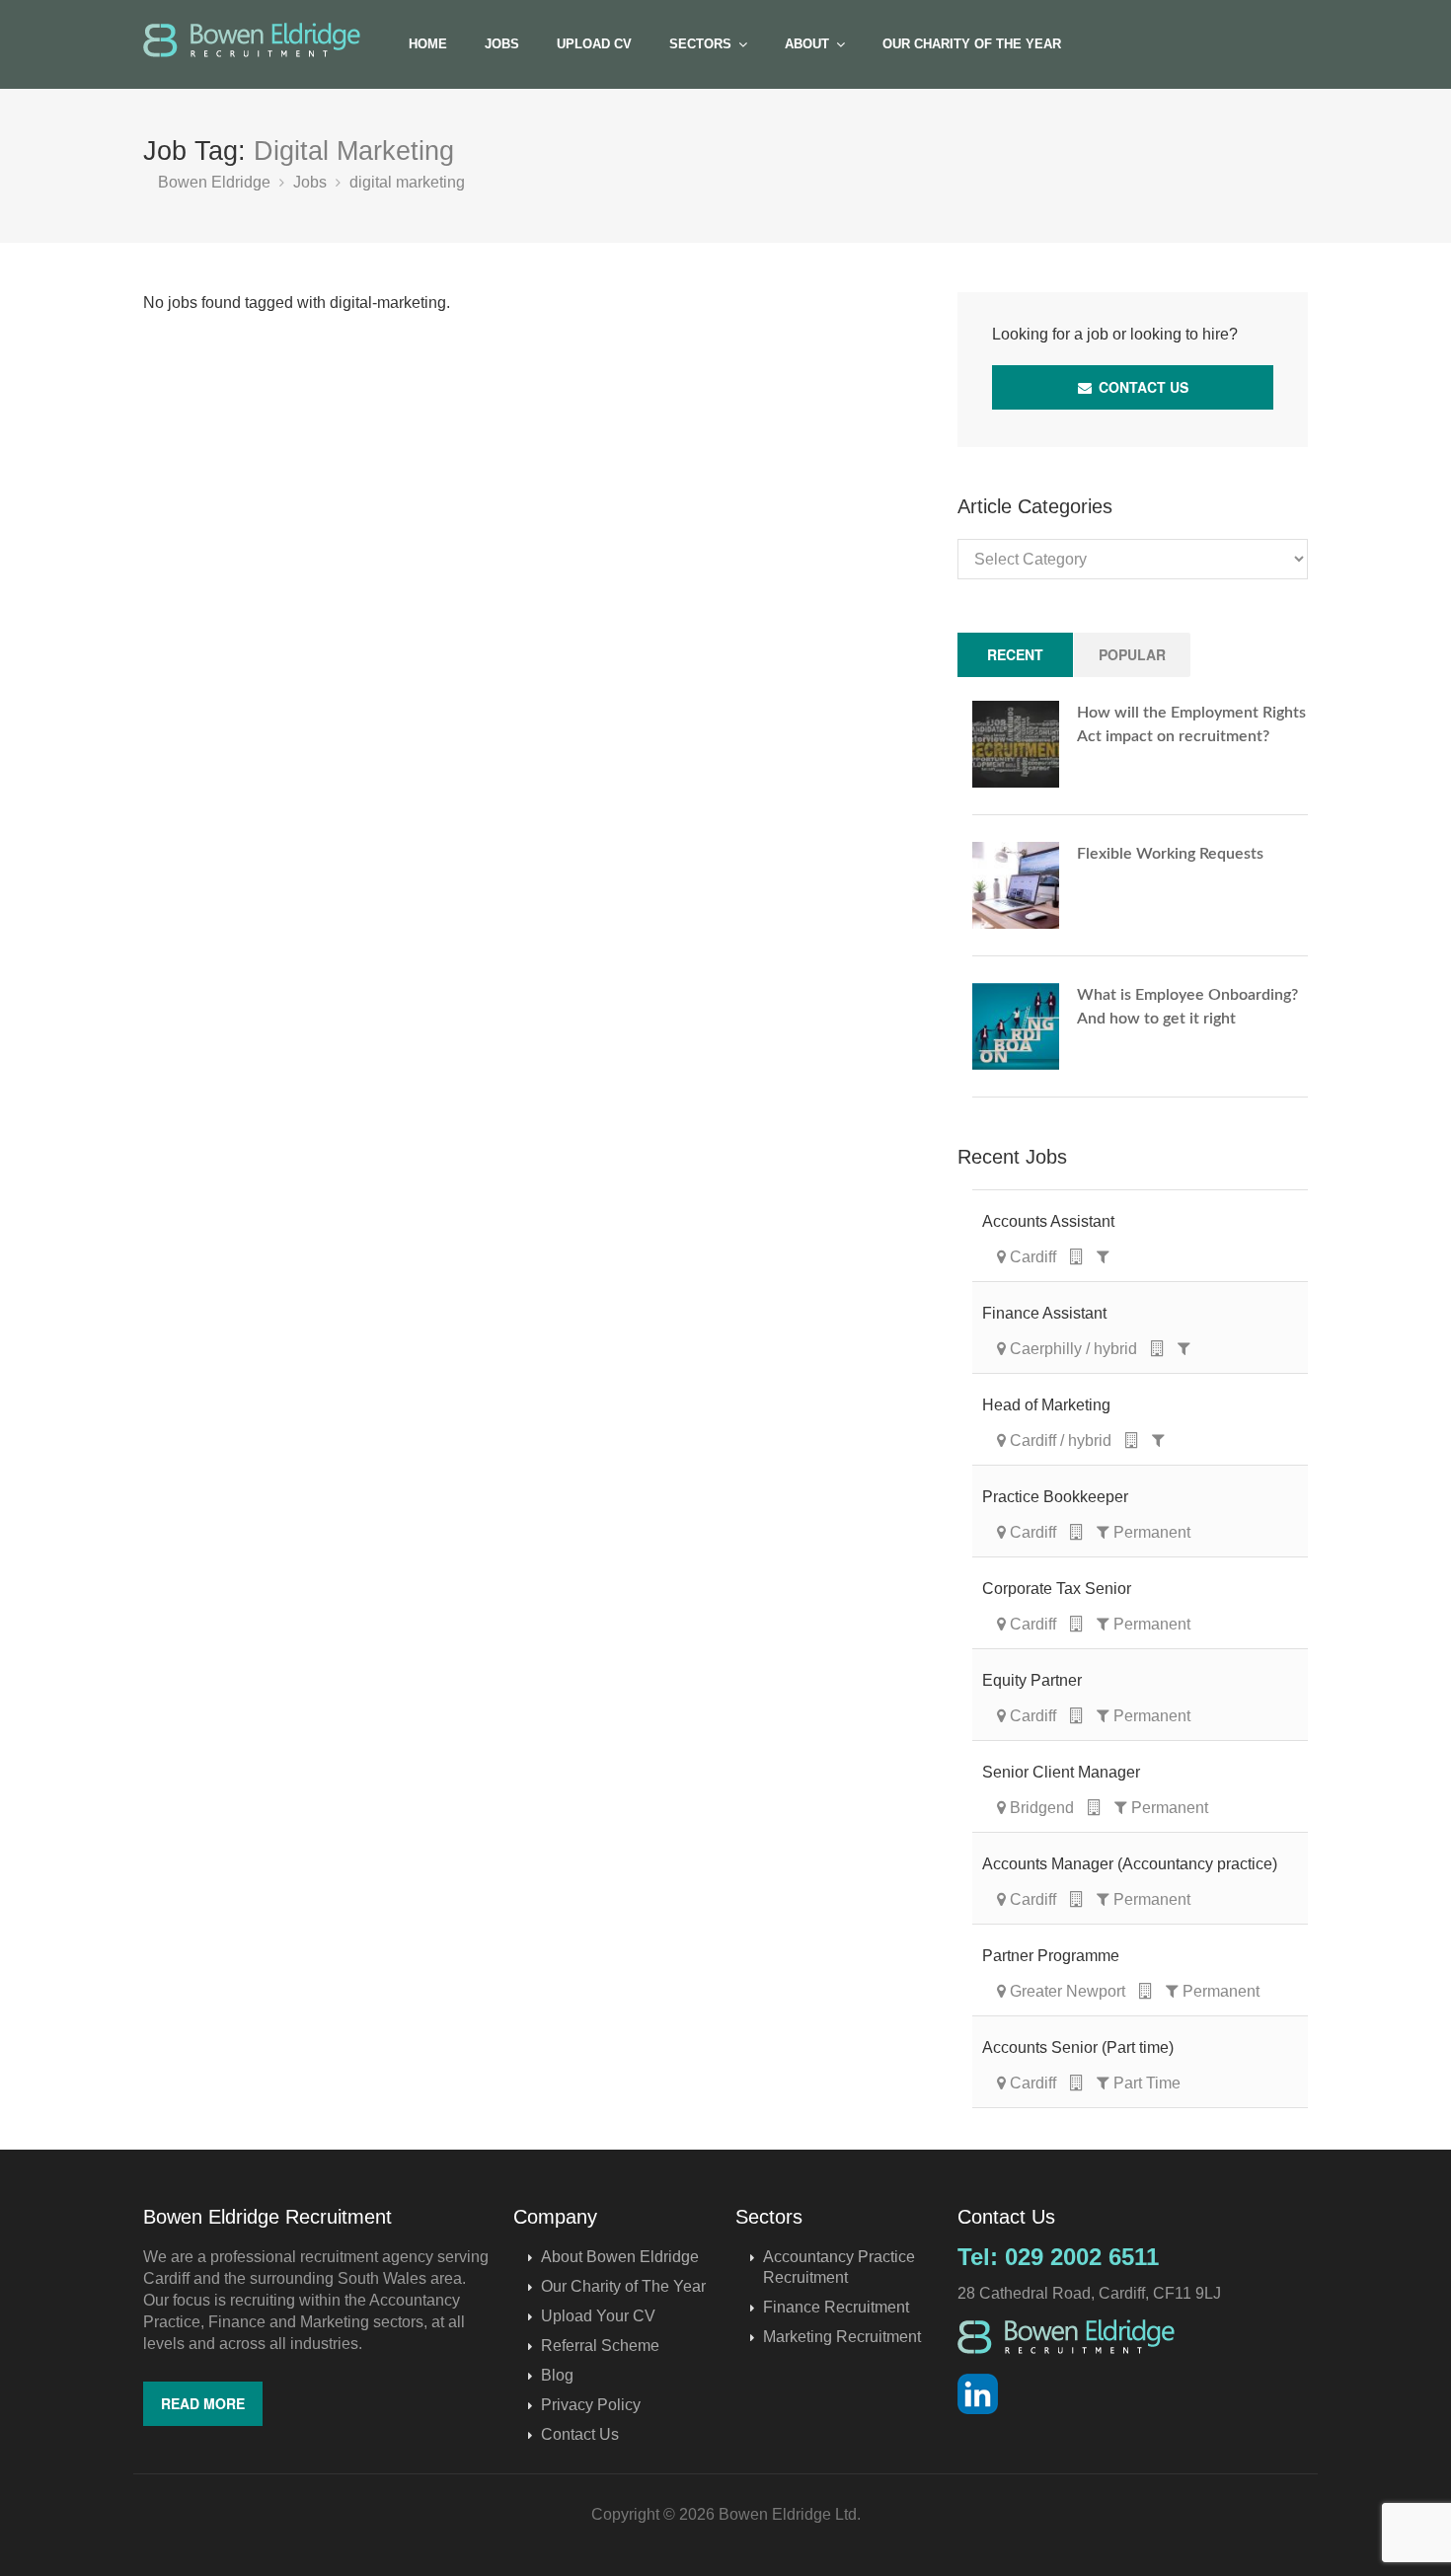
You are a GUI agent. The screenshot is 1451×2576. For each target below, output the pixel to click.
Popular (1132, 654)
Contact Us (1142, 387)
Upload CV (594, 44)
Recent (1015, 654)
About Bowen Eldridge (620, 2257)
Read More (203, 2403)
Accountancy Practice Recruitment (839, 2267)
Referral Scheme (600, 2346)
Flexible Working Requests (1170, 854)
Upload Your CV (598, 2316)
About (807, 44)
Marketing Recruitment (842, 2337)
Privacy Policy (591, 2405)
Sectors (700, 44)
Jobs (502, 44)
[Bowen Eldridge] (252, 40)
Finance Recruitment (836, 2307)
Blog (557, 2375)
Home (428, 44)
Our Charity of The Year (972, 44)
